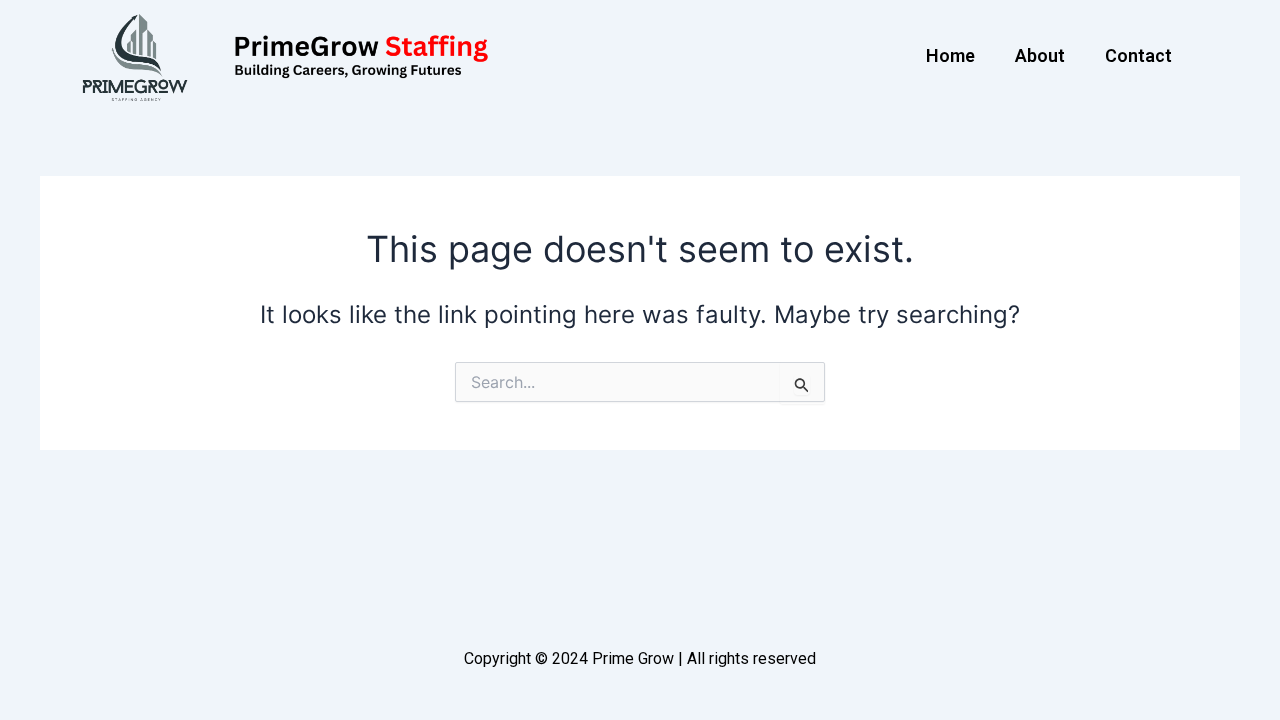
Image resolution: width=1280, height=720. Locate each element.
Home (950, 55)
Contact (1138, 55)
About (1040, 55)
